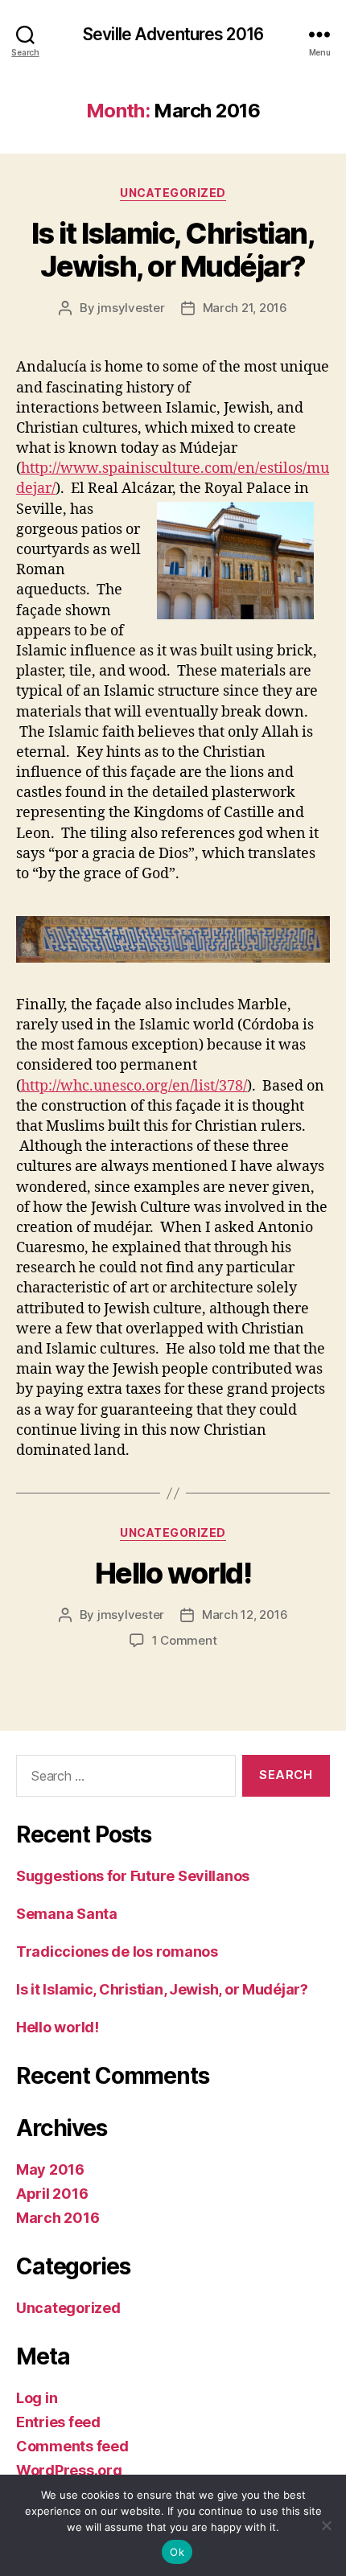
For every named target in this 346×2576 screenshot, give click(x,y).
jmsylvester (131, 308)
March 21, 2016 (245, 308)
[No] (326, 2525)
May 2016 (50, 2169)
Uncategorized (173, 193)
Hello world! (173, 1573)
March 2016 (58, 2218)
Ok (177, 2552)
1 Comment (185, 1640)
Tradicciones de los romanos (117, 1952)
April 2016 (52, 2194)
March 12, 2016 (245, 1615)
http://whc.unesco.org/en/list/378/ (134, 1086)
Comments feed (72, 2446)
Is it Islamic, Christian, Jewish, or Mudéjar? (173, 250)
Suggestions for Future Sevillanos (133, 1876)
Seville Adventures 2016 (173, 34)
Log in (37, 2398)
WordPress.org (69, 2470)
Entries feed (58, 2422)
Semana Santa (67, 1914)
